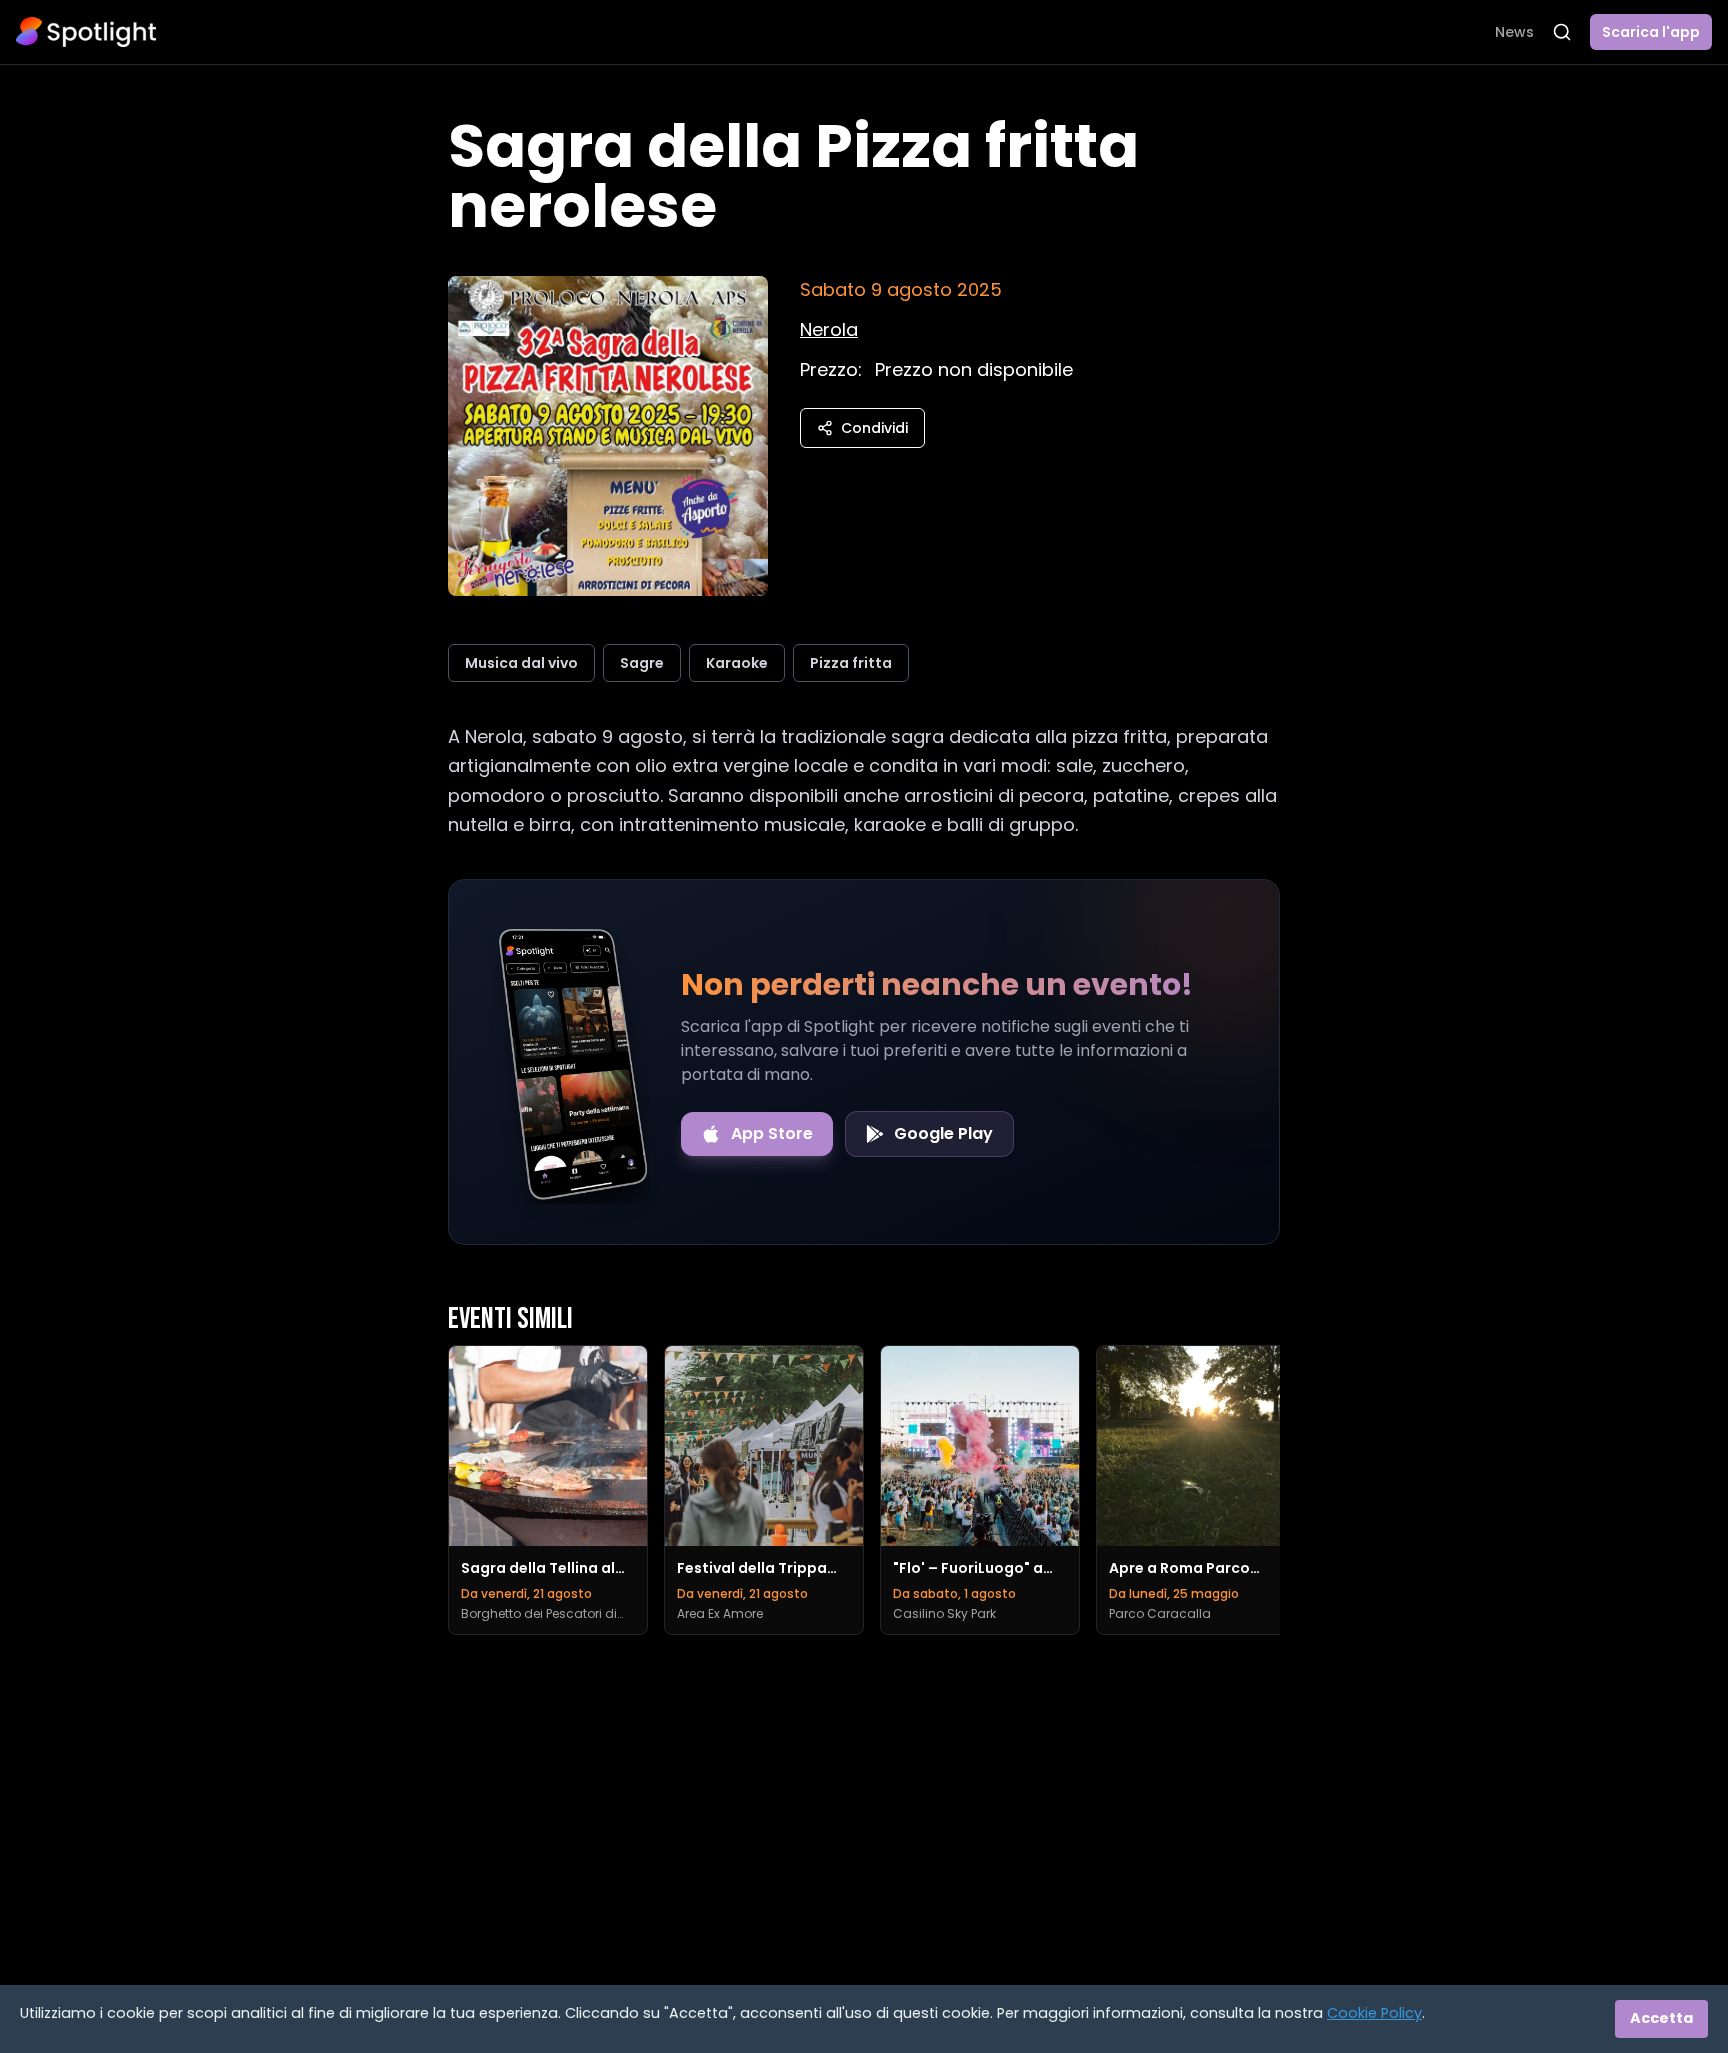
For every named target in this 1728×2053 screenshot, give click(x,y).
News (1514, 32)
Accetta (1661, 2018)
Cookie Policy (1374, 2013)
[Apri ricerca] (1562, 32)
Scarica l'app (1651, 32)
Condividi (874, 428)
